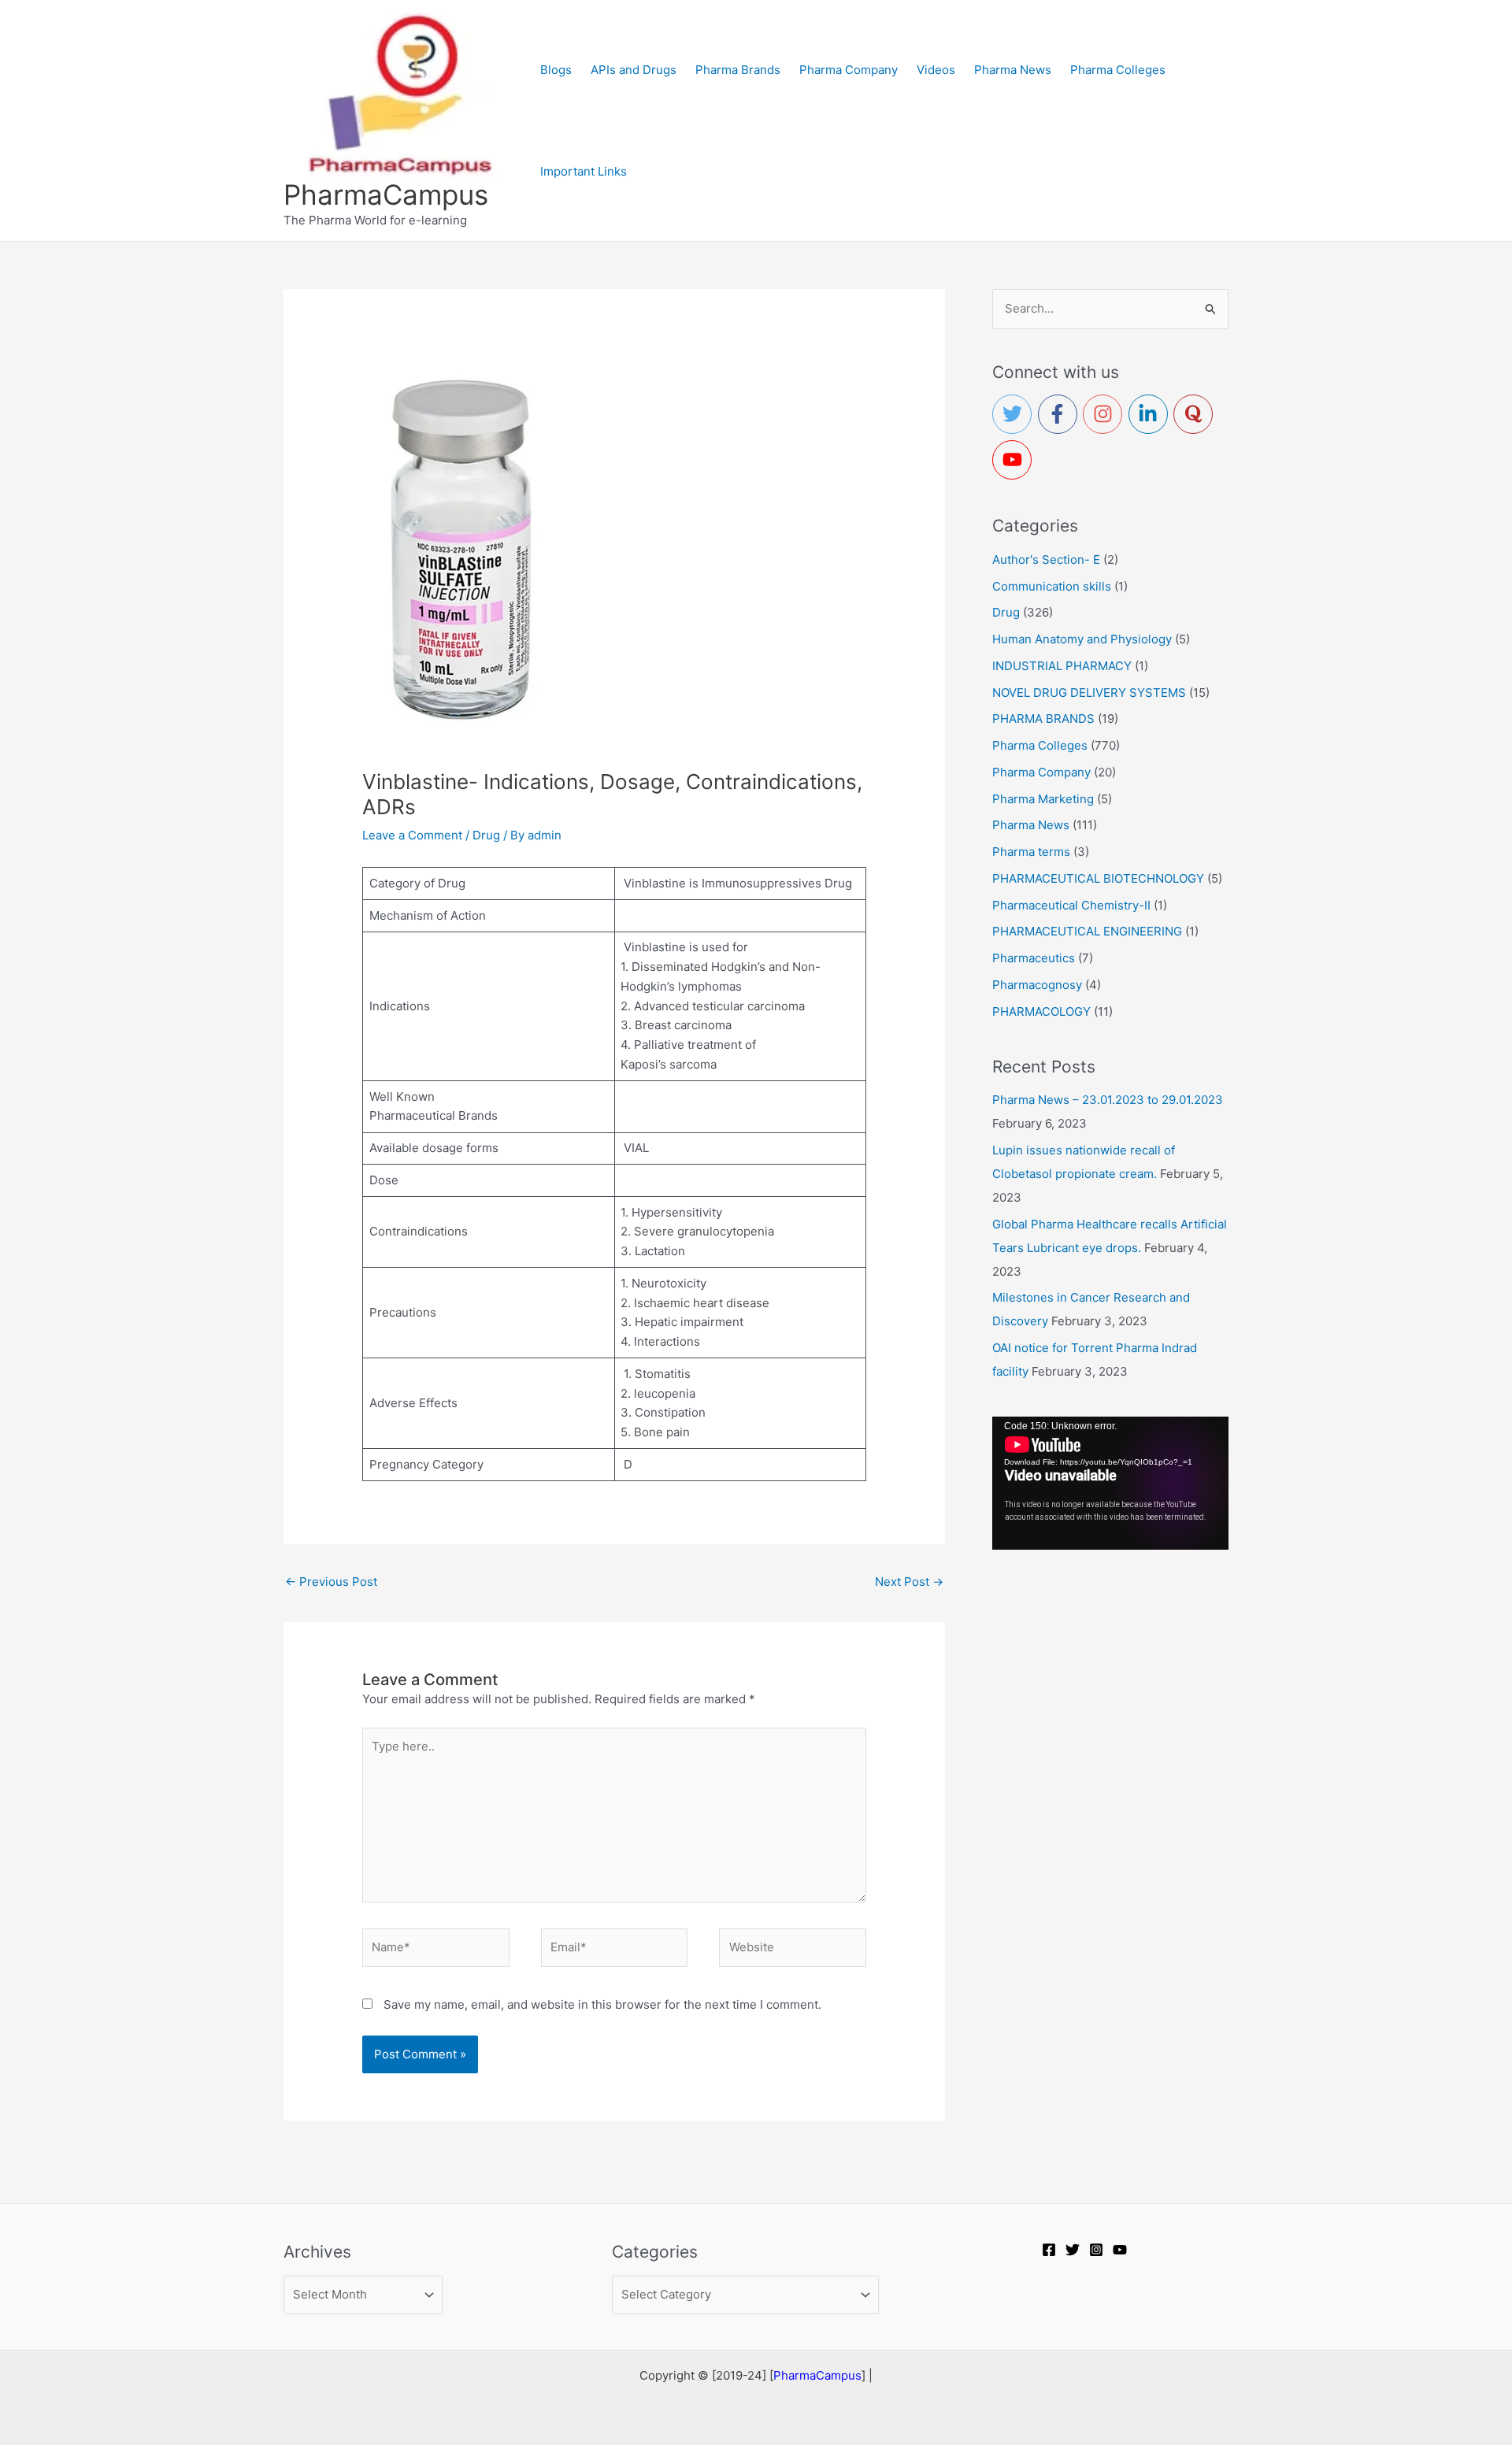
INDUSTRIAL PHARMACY (1062, 666)
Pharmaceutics (1034, 958)
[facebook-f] (1061, 414)
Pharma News (1031, 825)
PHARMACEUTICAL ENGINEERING (1087, 931)
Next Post (909, 1582)
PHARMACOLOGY (1041, 1011)
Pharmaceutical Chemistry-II (1071, 905)
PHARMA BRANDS (1043, 719)
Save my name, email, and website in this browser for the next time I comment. (602, 2004)
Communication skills (1052, 586)
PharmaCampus (386, 194)
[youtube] (1015, 460)
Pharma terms (1031, 852)
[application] (1110, 1483)
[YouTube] (1120, 2250)
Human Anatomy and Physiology (1082, 639)
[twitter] (1015, 414)
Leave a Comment (412, 835)
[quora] (1196, 414)
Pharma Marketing (1043, 799)
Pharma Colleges (1040, 745)
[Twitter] (1073, 2250)
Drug (486, 835)
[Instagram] (1096, 2250)
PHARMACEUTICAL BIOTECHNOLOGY (1098, 878)
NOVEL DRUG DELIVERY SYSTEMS (1089, 693)
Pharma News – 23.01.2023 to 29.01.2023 (1108, 1100)
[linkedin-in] (1151, 414)
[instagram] (1106, 414)
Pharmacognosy (1037, 985)
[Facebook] (1049, 2250)
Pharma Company (1041, 772)
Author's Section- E (1046, 559)
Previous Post (331, 1582)
